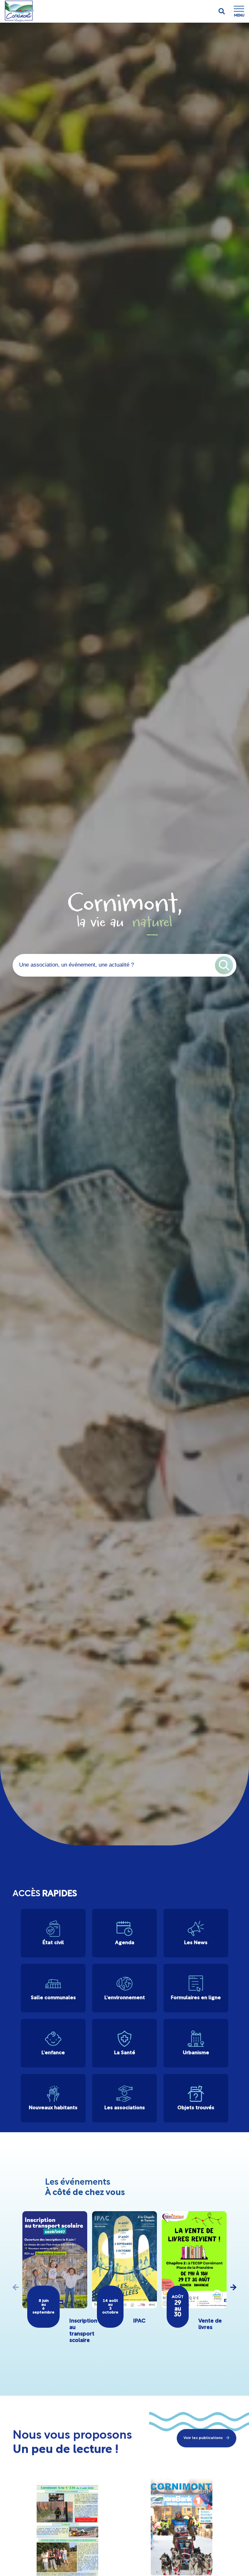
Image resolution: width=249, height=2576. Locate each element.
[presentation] (16, 2287)
